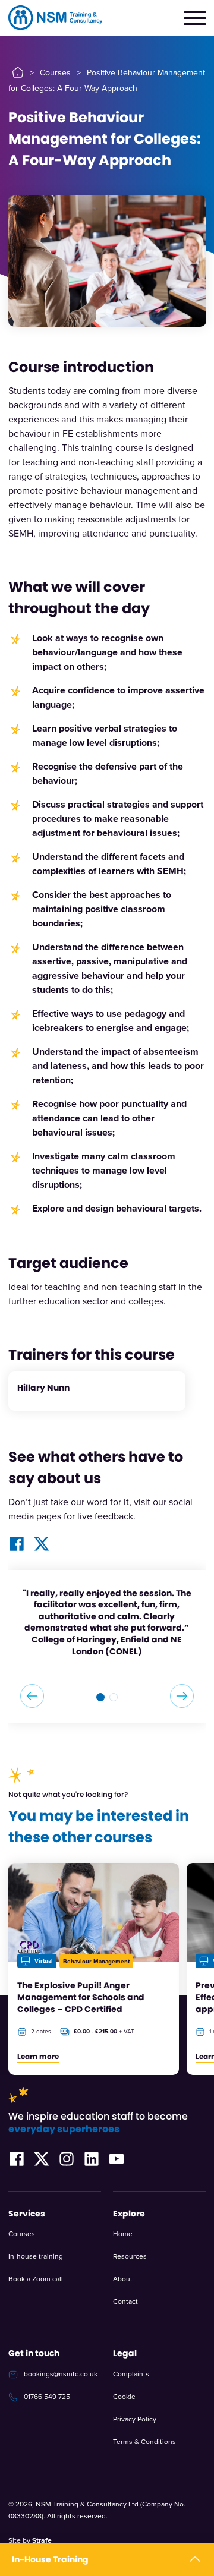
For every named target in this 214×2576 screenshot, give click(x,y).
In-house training (36, 2256)
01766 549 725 (47, 2397)
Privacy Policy (135, 2419)
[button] (100, 1697)
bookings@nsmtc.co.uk (61, 2374)
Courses (55, 73)
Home (123, 2234)
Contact (125, 2301)
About (123, 2279)
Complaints (131, 2374)
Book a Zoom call (36, 2279)
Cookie (124, 2397)
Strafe (42, 2540)
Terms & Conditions (144, 2442)
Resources (130, 2256)
